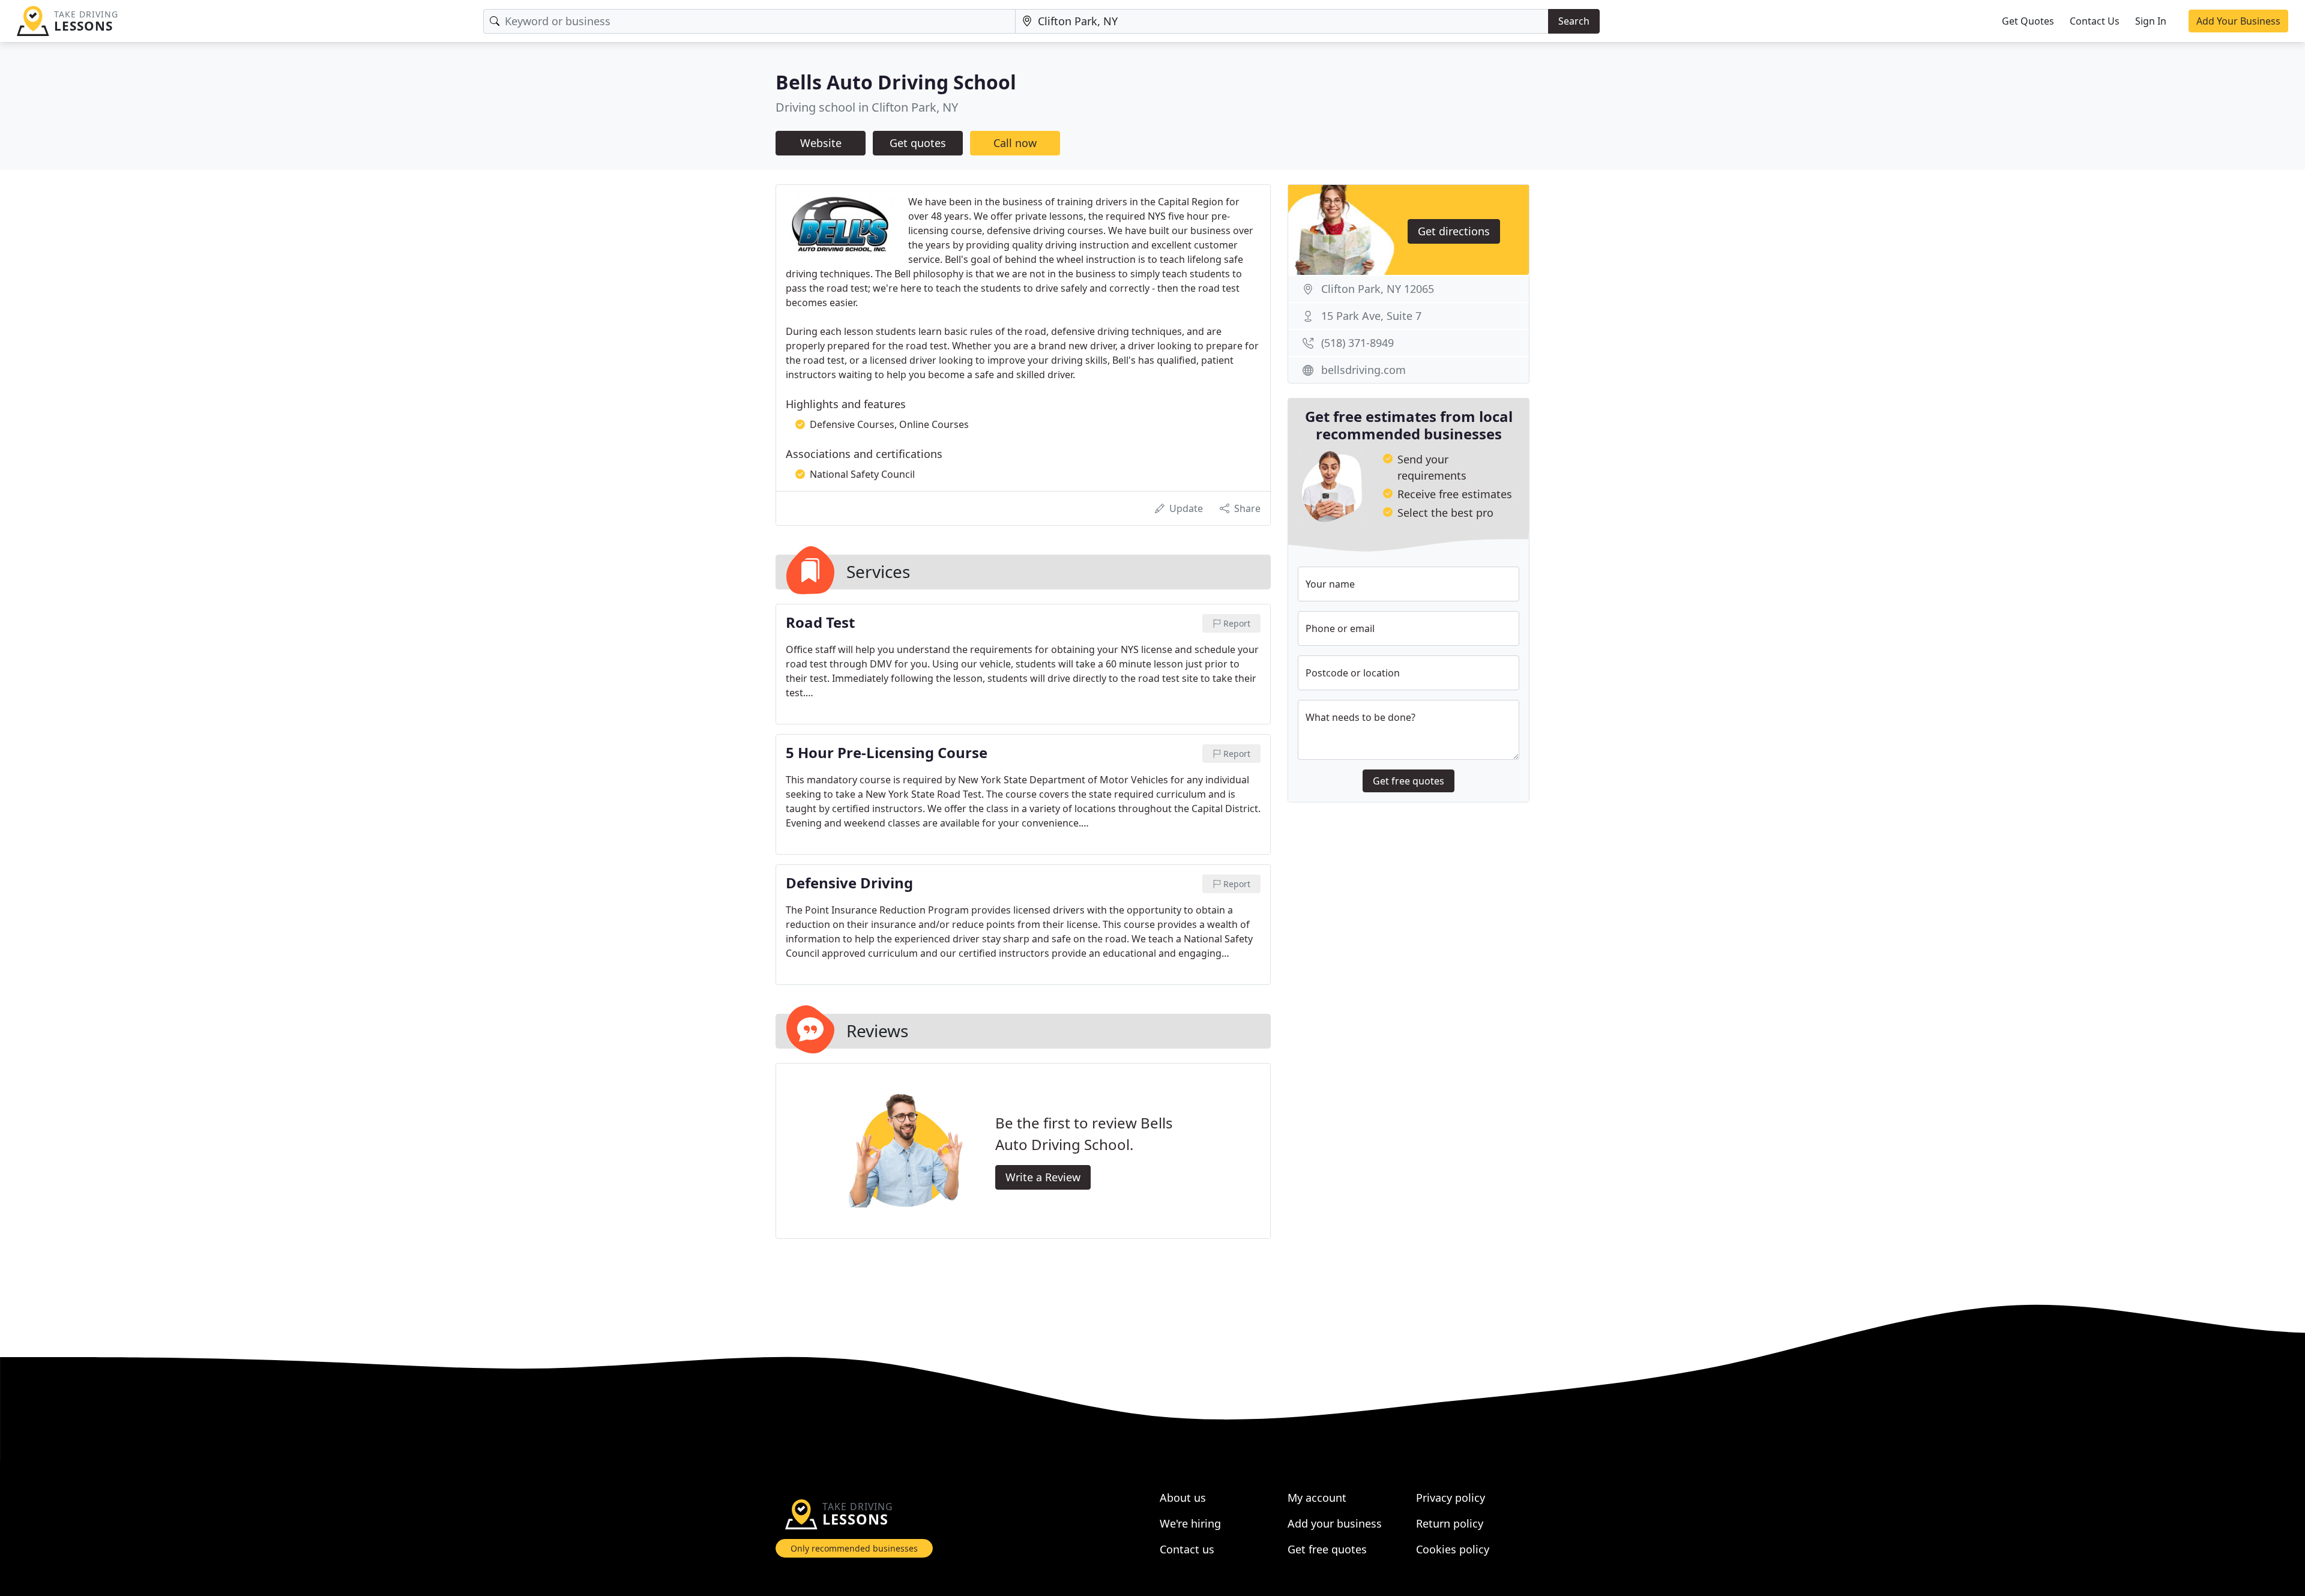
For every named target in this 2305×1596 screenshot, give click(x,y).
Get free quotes (1409, 781)
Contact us (1187, 1549)
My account (1317, 1498)
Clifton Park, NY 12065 (1378, 289)
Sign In (2151, 21)
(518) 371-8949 (1357, 343)
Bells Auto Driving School (896, 82)
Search (1574, 21)
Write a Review (1043, 1177)
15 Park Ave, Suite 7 (1371, 316)
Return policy (1450, 1523)
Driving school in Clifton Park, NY (867, 107)
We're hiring (1190, 1523)
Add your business (1335, 1523)
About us (1183, 1498)
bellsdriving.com (1363, 370)
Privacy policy (1451, 1498)
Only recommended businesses (854, 1548)
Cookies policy (1453, 1549)
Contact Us (2095, 21)
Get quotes (918, 143)
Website (821, 143)
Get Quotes (2028, 21)
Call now (1015, 143)
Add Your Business (2238, 21)
